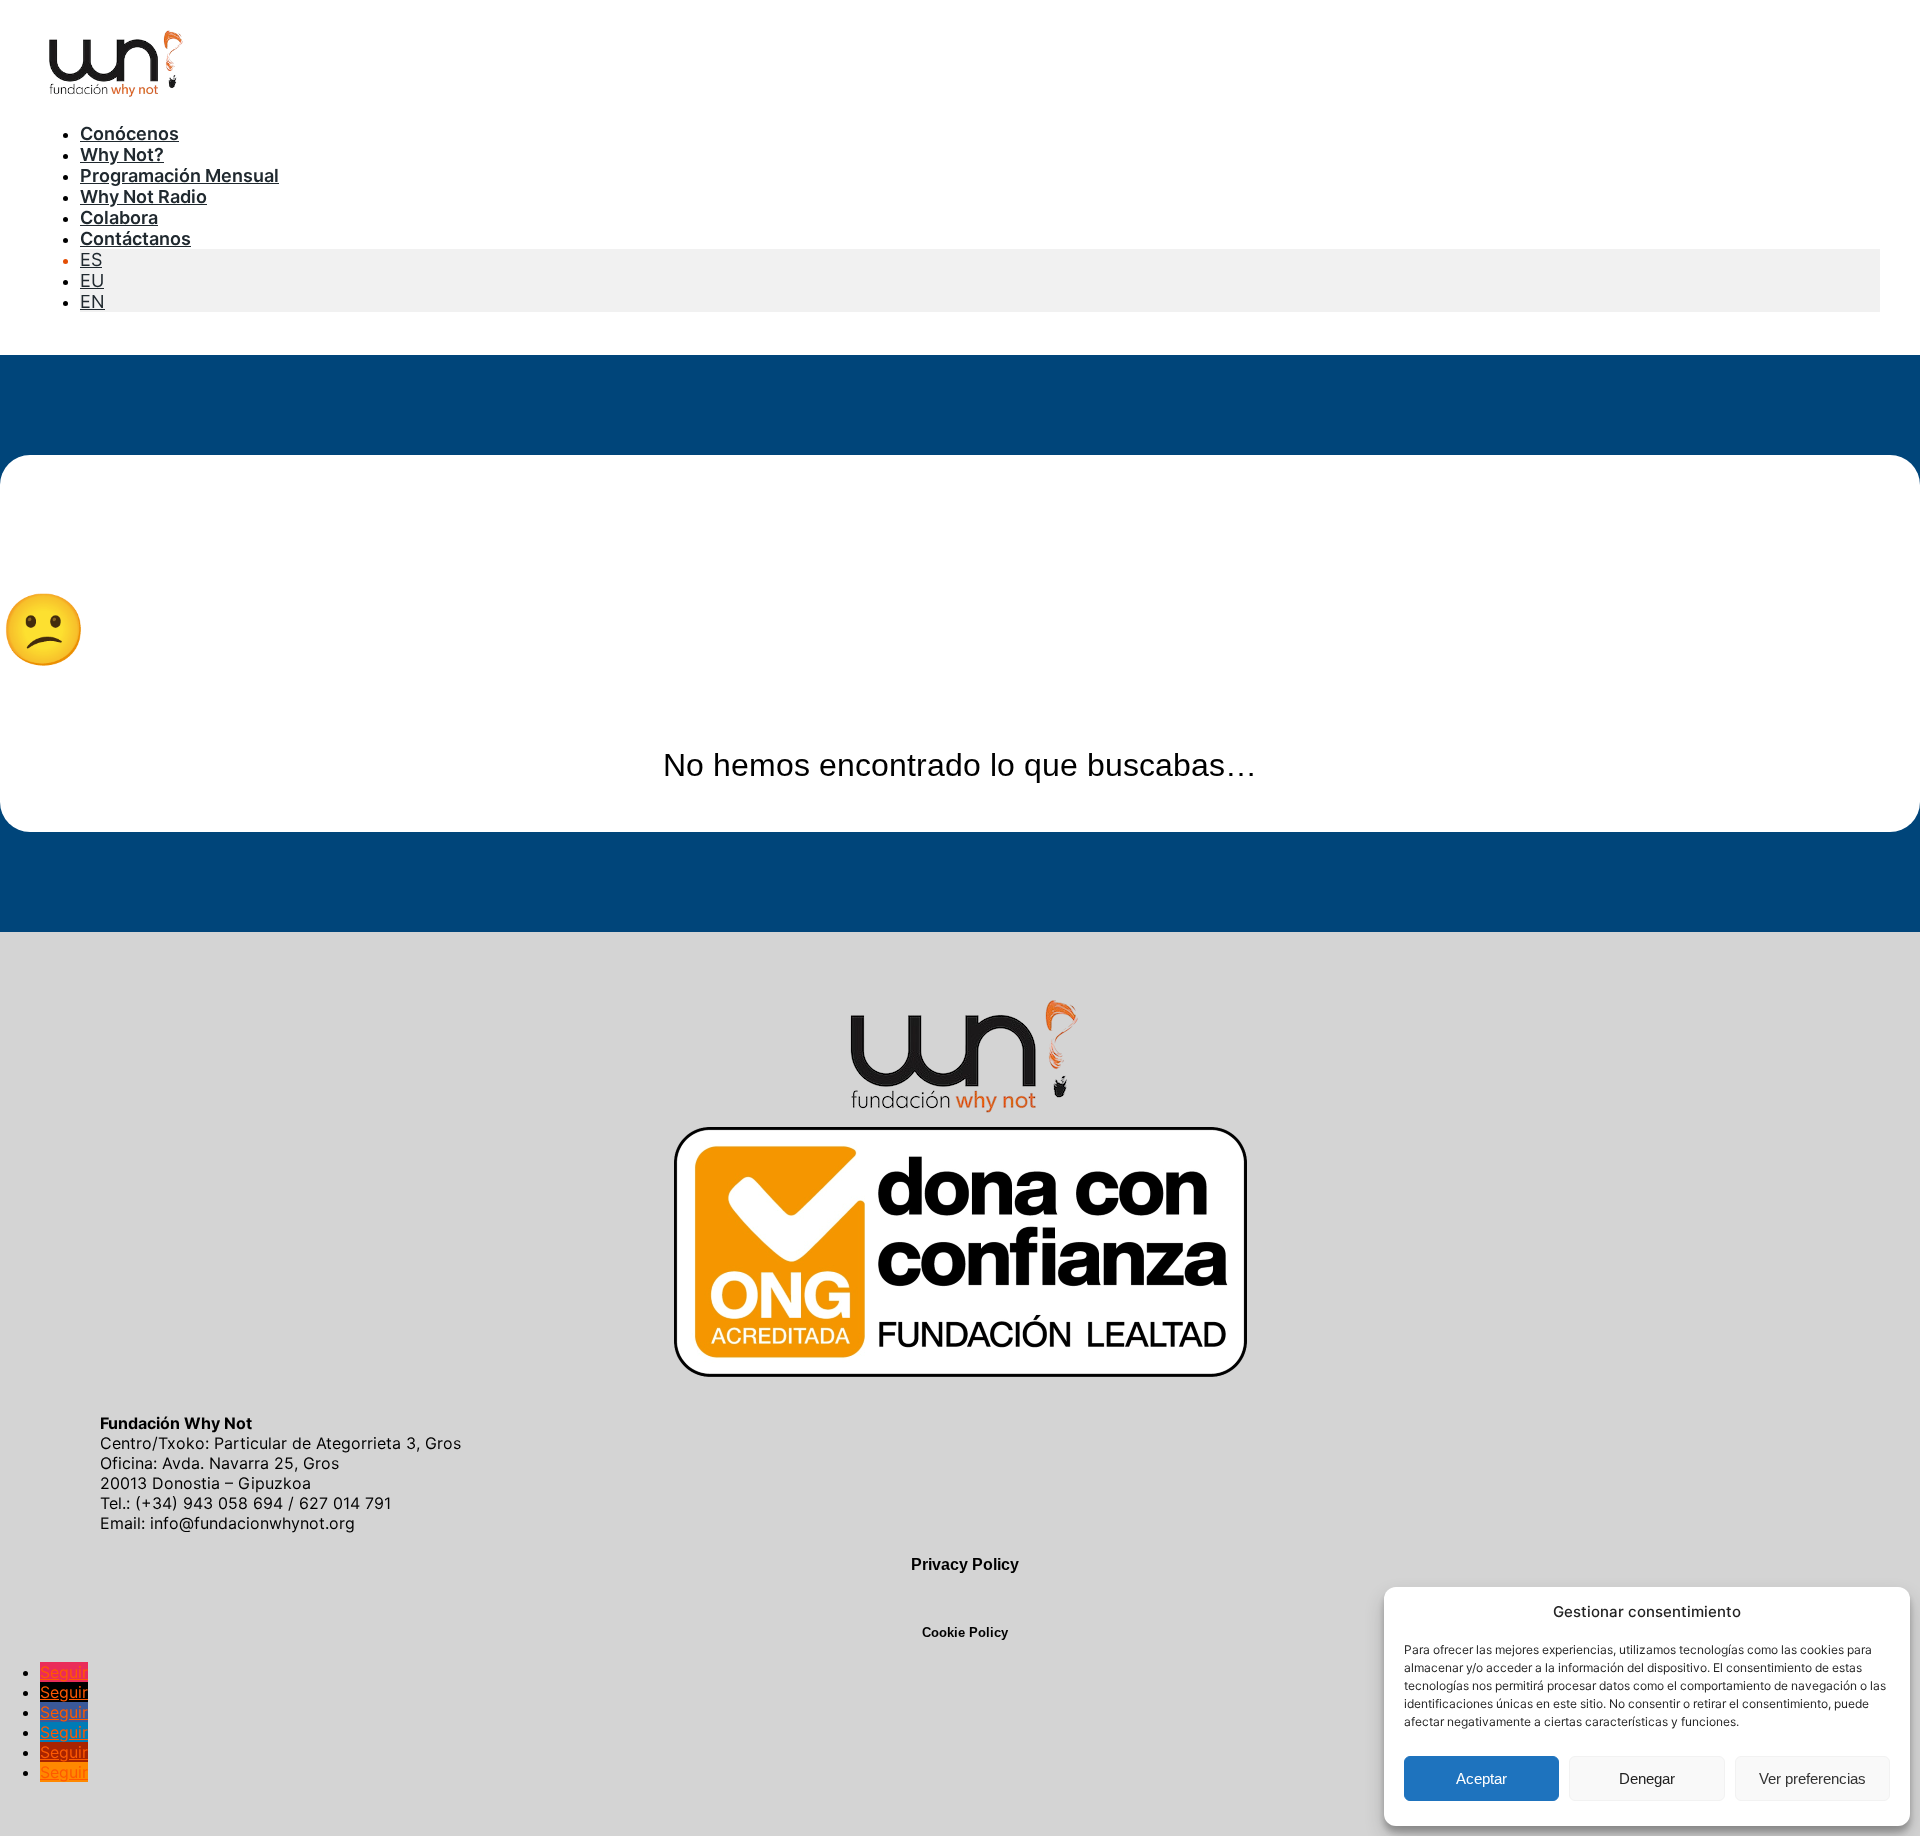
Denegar (1647, 1778)
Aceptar (1481, 1778)
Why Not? (122, 154)
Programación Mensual (179, 175)
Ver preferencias (1812, 1778)
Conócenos (129, 133)
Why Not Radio (143, 196)
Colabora (119, 217)
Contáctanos (135, 238)
